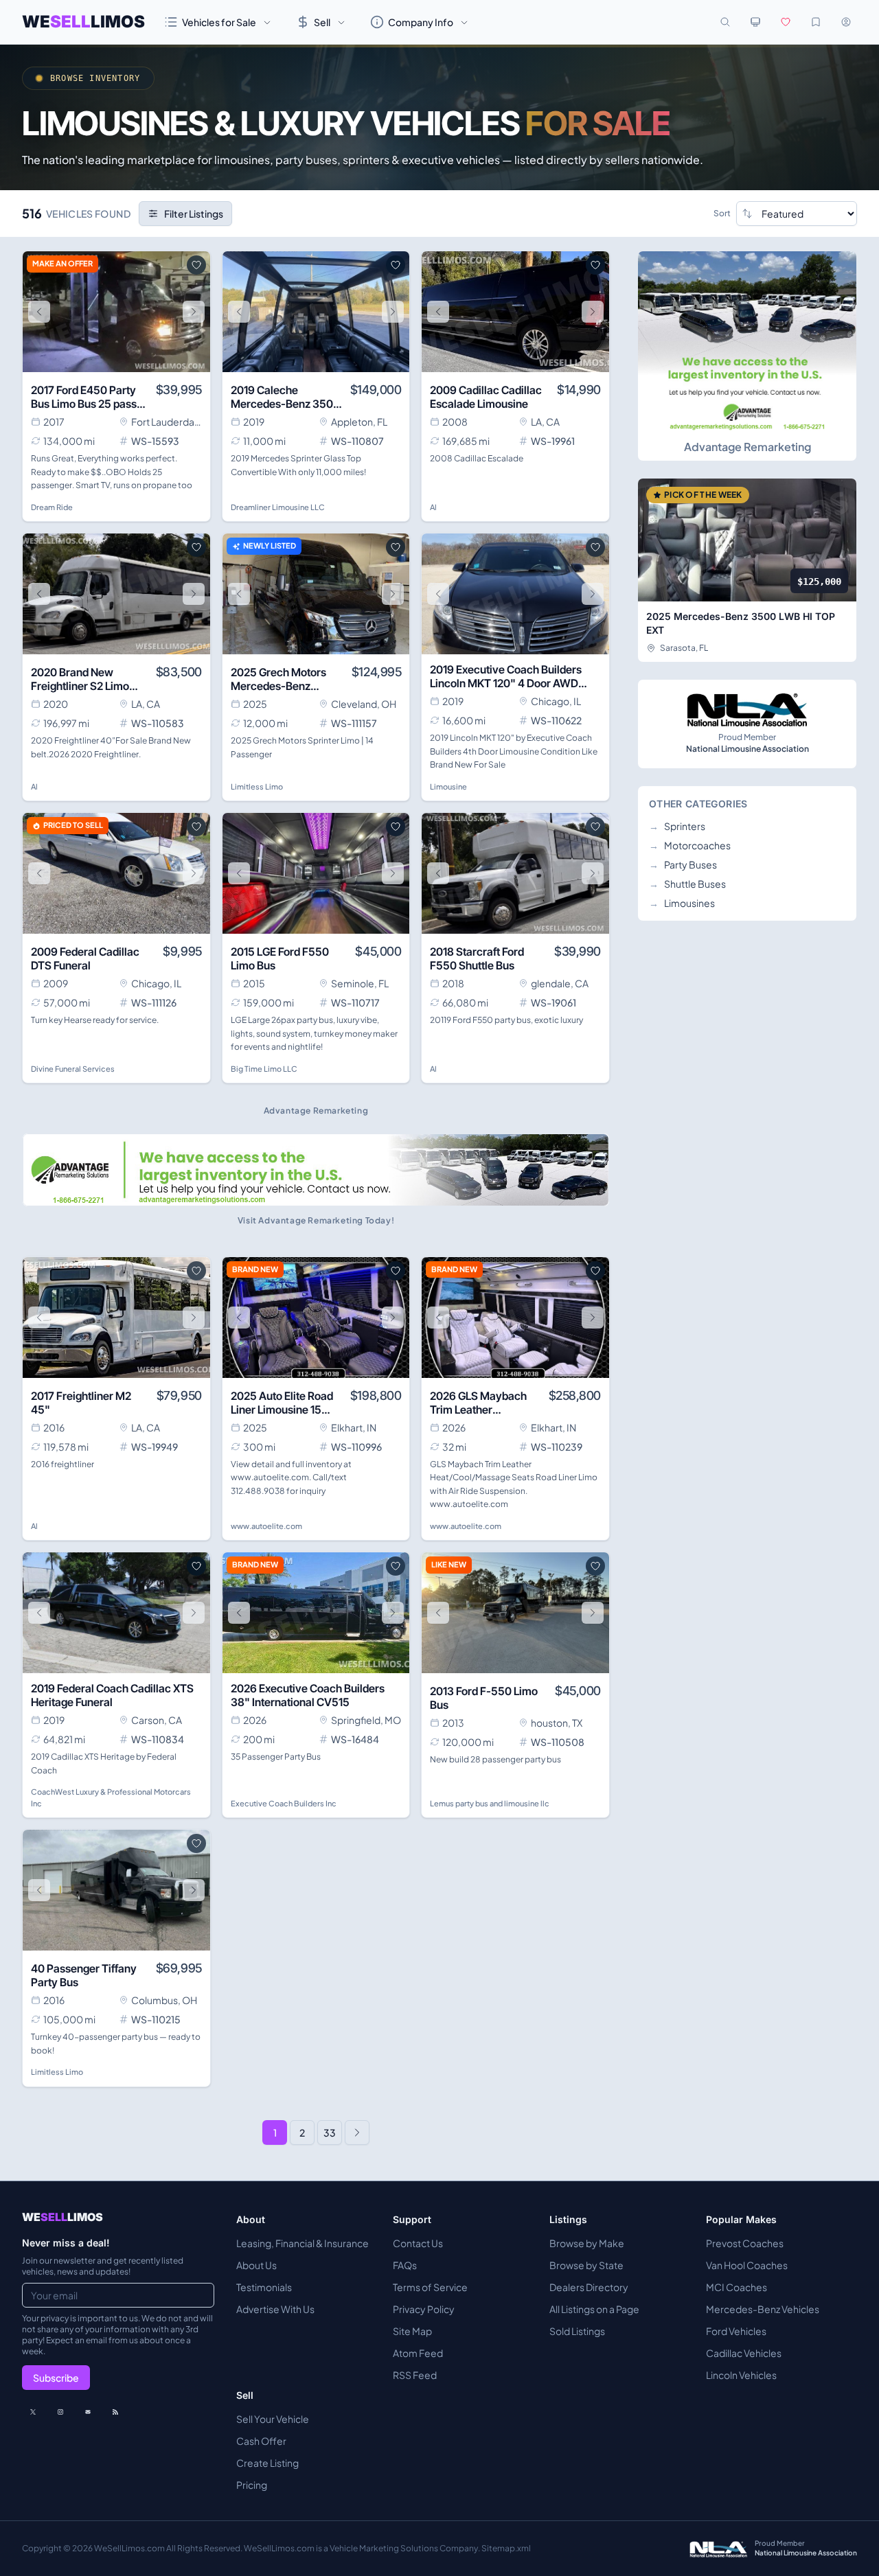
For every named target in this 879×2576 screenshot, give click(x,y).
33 (330, 2132)
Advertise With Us (275, 2309)
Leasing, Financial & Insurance (302, 2243)
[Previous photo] (39, 312)
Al (433, 507)
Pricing (252, 2485)
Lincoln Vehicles (741, 2375)
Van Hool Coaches (747, 2265)
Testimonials (264, 2287)
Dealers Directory (589, 2287)
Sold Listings (577, 2331)
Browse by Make (587, 2243)
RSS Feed (415, 2375)
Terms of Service (430, 2287)
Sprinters (677, 826)
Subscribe (56, 2378)
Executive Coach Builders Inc (284, 1803)
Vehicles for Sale (219, 22)
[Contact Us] (88, 2412)
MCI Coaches (737, 2287)
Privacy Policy (424, 2309)
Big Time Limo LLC (264, 1069)
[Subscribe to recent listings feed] (115, 2412)
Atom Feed (418, 2353)
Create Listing (267, 2463)
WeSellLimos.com (130, 2548)
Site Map (412, 2331)
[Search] (725, 22)
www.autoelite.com (266, 1526)
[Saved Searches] (816, 22)
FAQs (405, 2265)
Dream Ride (52, 507)
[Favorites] (786, 22)
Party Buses (683, 864)
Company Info (421, 22)
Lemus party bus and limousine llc (490, 1803)
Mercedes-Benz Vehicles (763, 2309)
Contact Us (418, 2243)
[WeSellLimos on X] (33, 2412)
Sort (722, 213)
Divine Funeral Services (73, 1069)
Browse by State (586, 2265)
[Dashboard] (846, 22)
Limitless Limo (257, 786)
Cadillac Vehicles (744, 2353)
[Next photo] (194, 312)
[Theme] (755, 22)
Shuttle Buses (687, 884)
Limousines (682, 903)
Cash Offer (261, 2441)
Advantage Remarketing (747, 447)
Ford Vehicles (736, 2331)
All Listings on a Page (594, 2309)
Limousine (448, 786)
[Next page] (357, 2132)
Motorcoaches (690, 845)
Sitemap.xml (506, 2548)
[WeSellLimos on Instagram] (60, 2412)
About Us (256, 2265)
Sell (322, 22)
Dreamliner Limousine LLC (278, 507)
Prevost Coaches (745, 2243)
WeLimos (83, 22)
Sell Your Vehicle (273, 2419)
